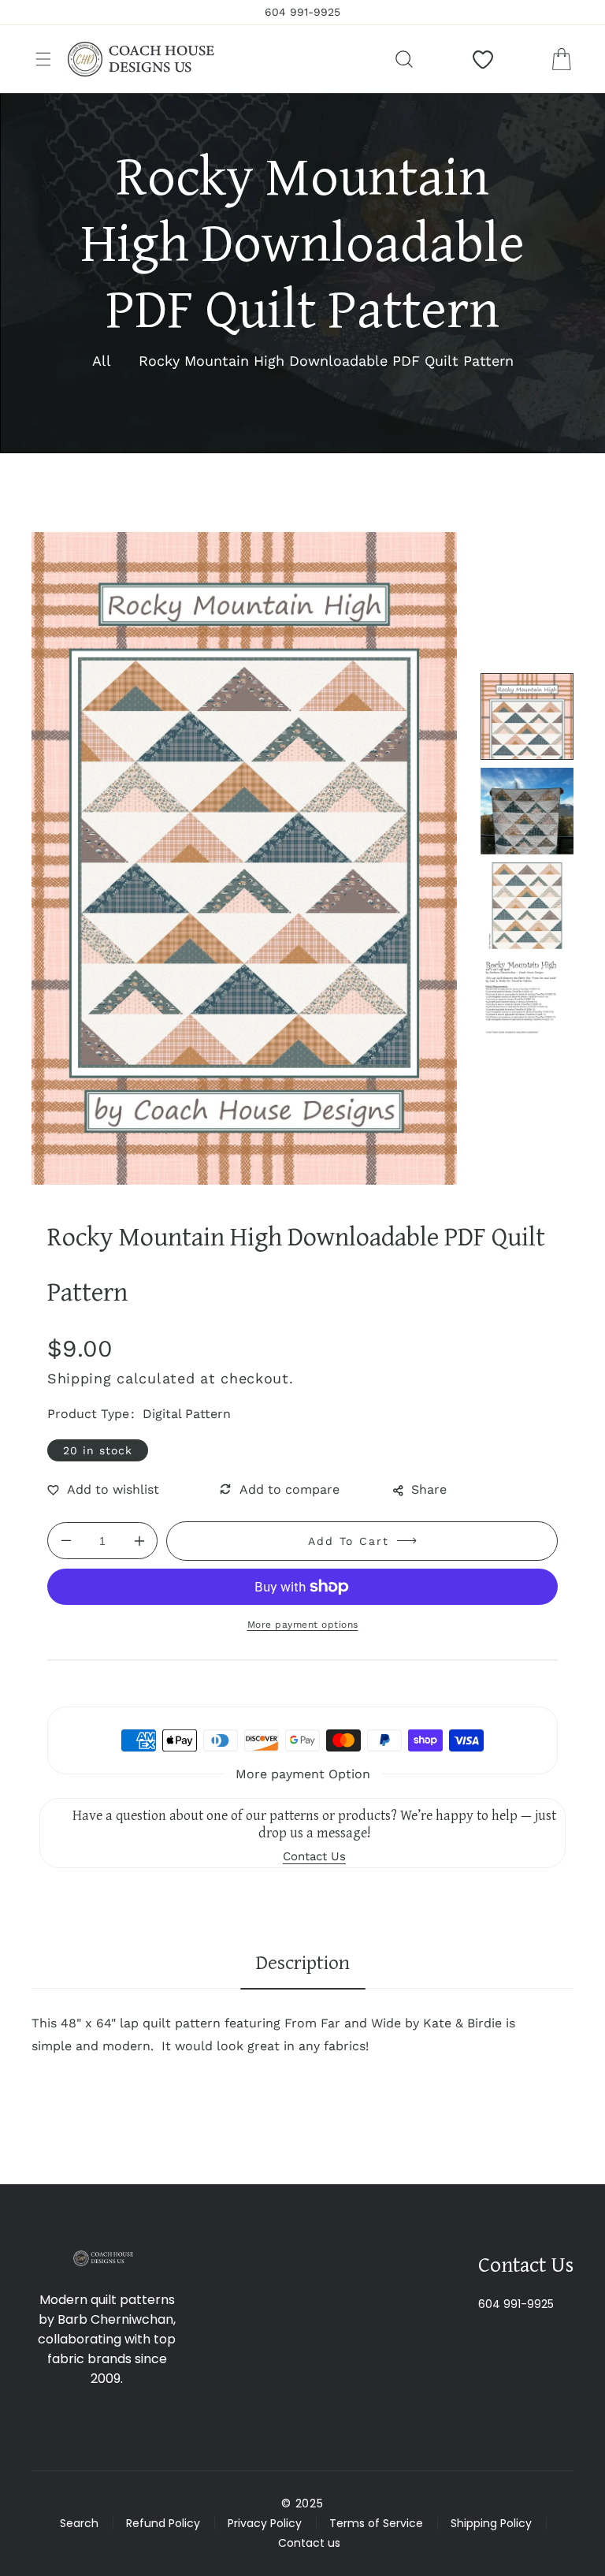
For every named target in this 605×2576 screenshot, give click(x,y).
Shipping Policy (491, 2523)
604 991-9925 (516, 2304)
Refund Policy (163, 2523)
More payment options (303, 1625)
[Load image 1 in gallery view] (527, 717)
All (102, 361)
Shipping (80, 1378)
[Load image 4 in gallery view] (527, 1000)
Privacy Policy (265, 2523)
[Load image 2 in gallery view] (527, 811)
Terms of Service (376, 2523)
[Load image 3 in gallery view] (527, 906)
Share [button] (429, 1489)
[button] (43, 59)
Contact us (309, 2543)
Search (79, 2523)
